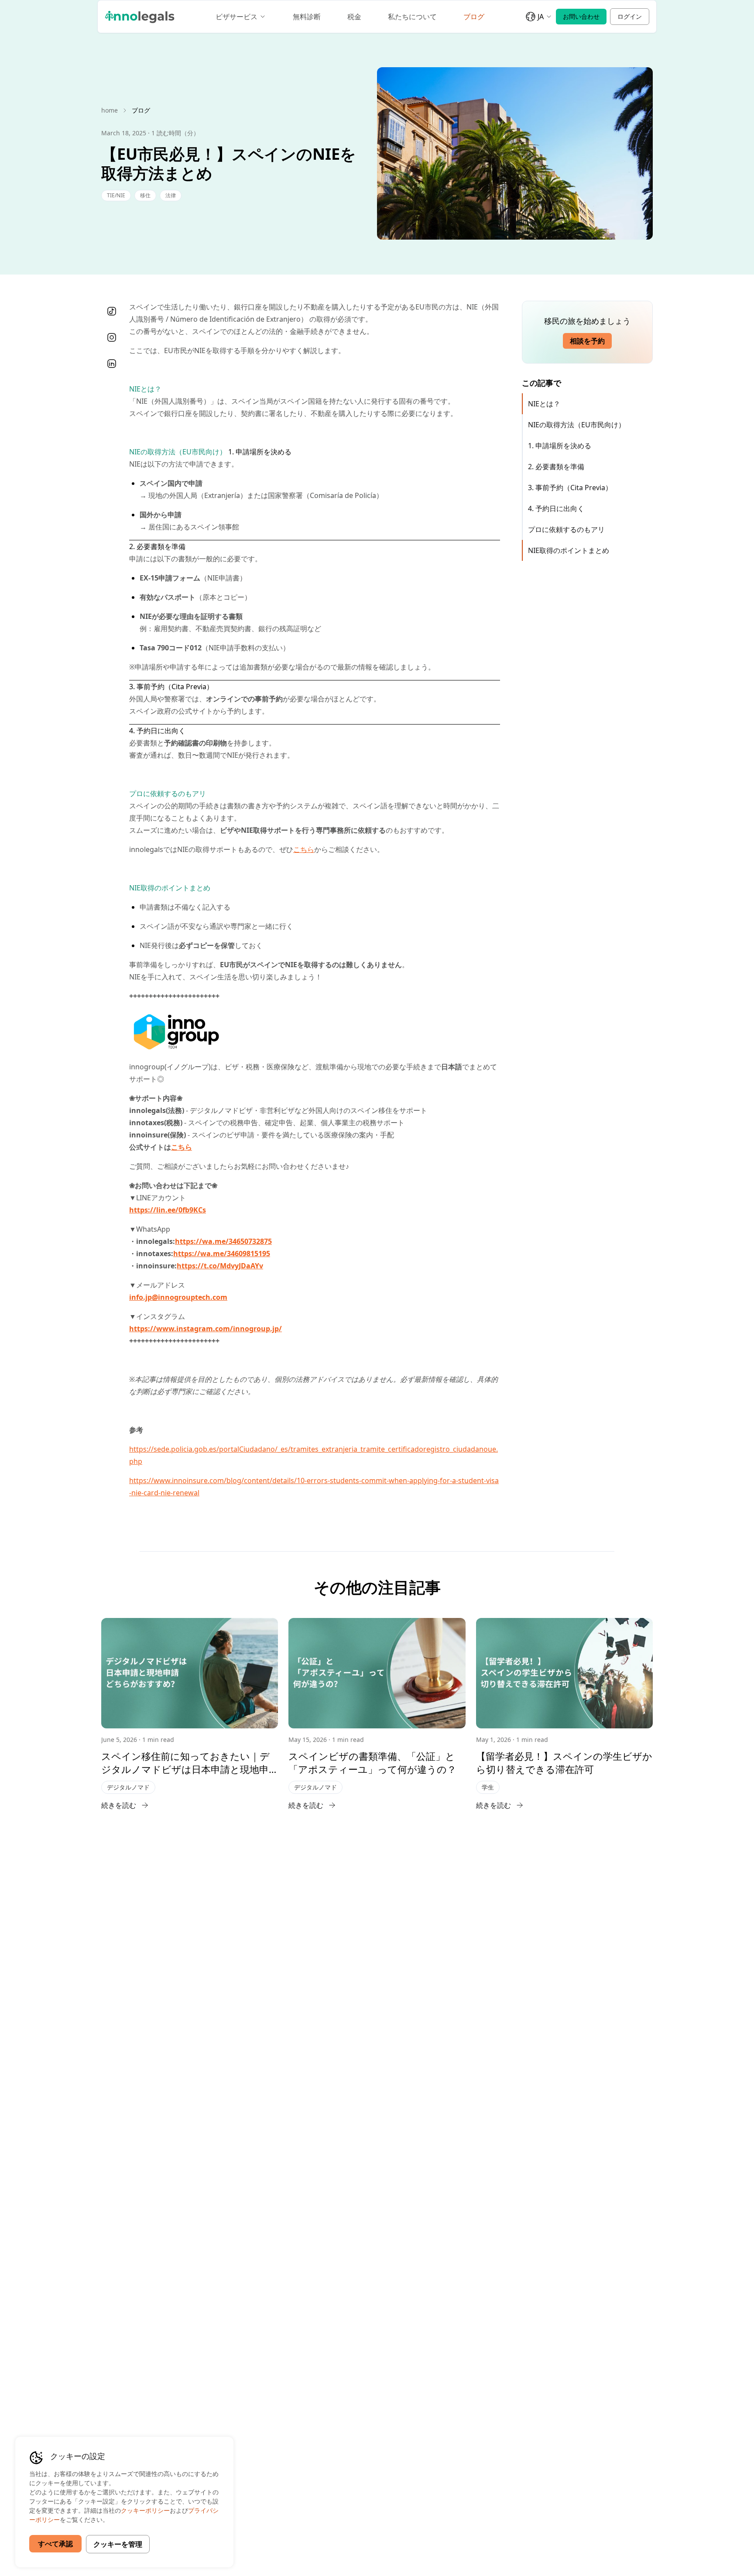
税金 (354, 17)
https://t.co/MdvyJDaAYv (220, 1266)
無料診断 (307, 17)
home (110, 110)
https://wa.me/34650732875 (223, 1241)
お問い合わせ (581, 16)
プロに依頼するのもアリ (566, 529)
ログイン (630, 16)
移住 (145, 195)
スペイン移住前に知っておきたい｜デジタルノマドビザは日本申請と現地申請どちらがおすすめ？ (185, 1762)
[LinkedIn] (112, 364)
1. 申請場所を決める (560, 446)
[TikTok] (112, 311)
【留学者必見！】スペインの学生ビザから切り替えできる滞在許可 (564, 1762)
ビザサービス (236, 17)
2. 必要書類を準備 (556, 467)
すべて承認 (55, 2544)
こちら (304, 849)
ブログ (474, 17)
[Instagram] (112, 337)
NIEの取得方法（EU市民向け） (577, 425)
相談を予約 (587, 341)
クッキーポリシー (145, 2510)
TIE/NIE (116, 195)
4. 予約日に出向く (556, 508)
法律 (171, 195)
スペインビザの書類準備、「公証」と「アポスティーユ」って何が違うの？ (372, 1762)
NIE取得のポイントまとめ (569, 550)
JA (541, 17)
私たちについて (412, 17)
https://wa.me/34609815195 (222, 1254)
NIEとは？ (544, 404)
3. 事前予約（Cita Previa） (570, 488)
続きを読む (119, 1805)
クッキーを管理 (118, 2544)
